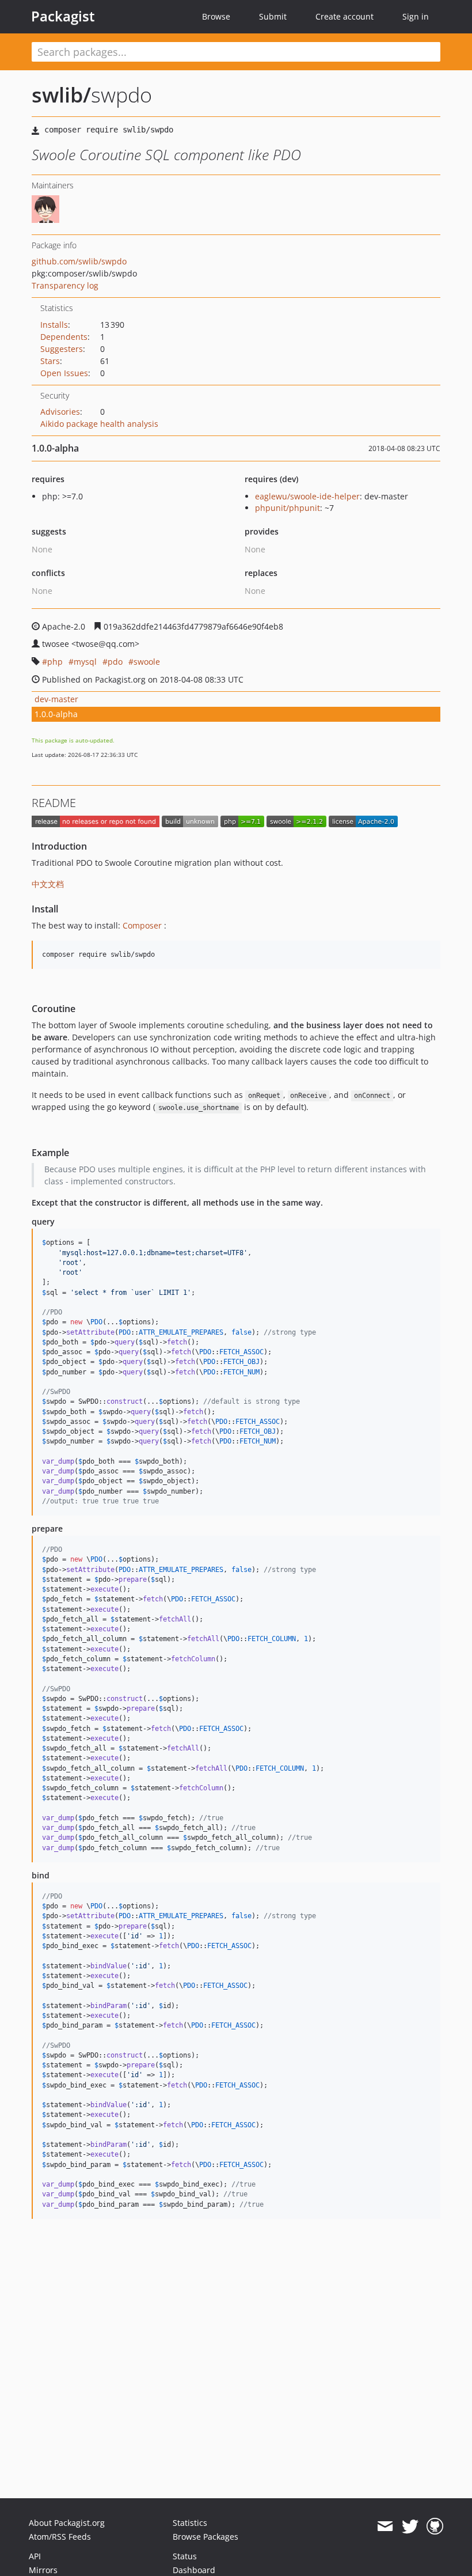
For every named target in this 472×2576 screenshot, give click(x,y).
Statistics (190, 2523)
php (55, 662)
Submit (273, 16)
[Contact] (385, 2526)
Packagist (63, 16)
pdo (115, 662)
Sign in (416, 16)
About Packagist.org (67, 2523)
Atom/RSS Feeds (60, 2537)
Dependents (64, 337)
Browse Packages (205, 2537)
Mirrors (43, 2570)
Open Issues (64, 373)
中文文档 (48, 884)
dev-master (56, 699)
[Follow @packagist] (410, 2526)
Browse (216, 16)
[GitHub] (435, 2526)
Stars (50, 361)
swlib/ (61, 95)
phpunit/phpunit (288, 508)
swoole (147, 662)
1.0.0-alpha (56, 714)
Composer (142, 925)
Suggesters (62, 349)
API (35, 2556)
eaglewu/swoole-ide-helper (307, 496)
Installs (54, 325)
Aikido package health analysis (99, 424)
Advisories (60, 412)
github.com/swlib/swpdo (79, 261)
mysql (85, 662)
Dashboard (194, 2570)
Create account (345, 16)
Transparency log (65, 285)
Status (185, 2556)
